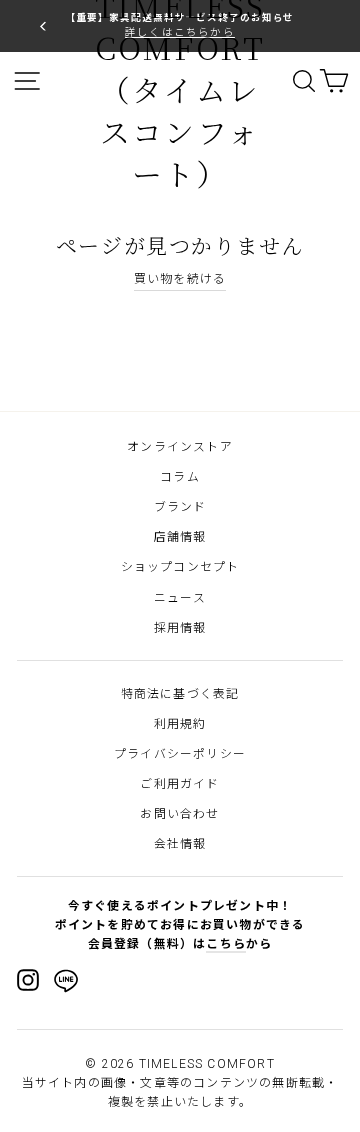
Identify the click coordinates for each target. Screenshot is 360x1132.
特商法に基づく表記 (180, 694)
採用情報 (180, 628)
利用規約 (180, 724)
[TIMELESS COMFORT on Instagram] (28, 980)
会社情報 (180, 844)
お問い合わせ (179, 814)
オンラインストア (180, 447)
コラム (180, 477)
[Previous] (43, 25)
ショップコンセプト (180, 567)
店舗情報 (180, 537)
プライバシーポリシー (180, 754)
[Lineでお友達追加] (66, 984)
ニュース (180, 598)
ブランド (180, 507)
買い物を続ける (180, 279)
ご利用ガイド (179, 784)
